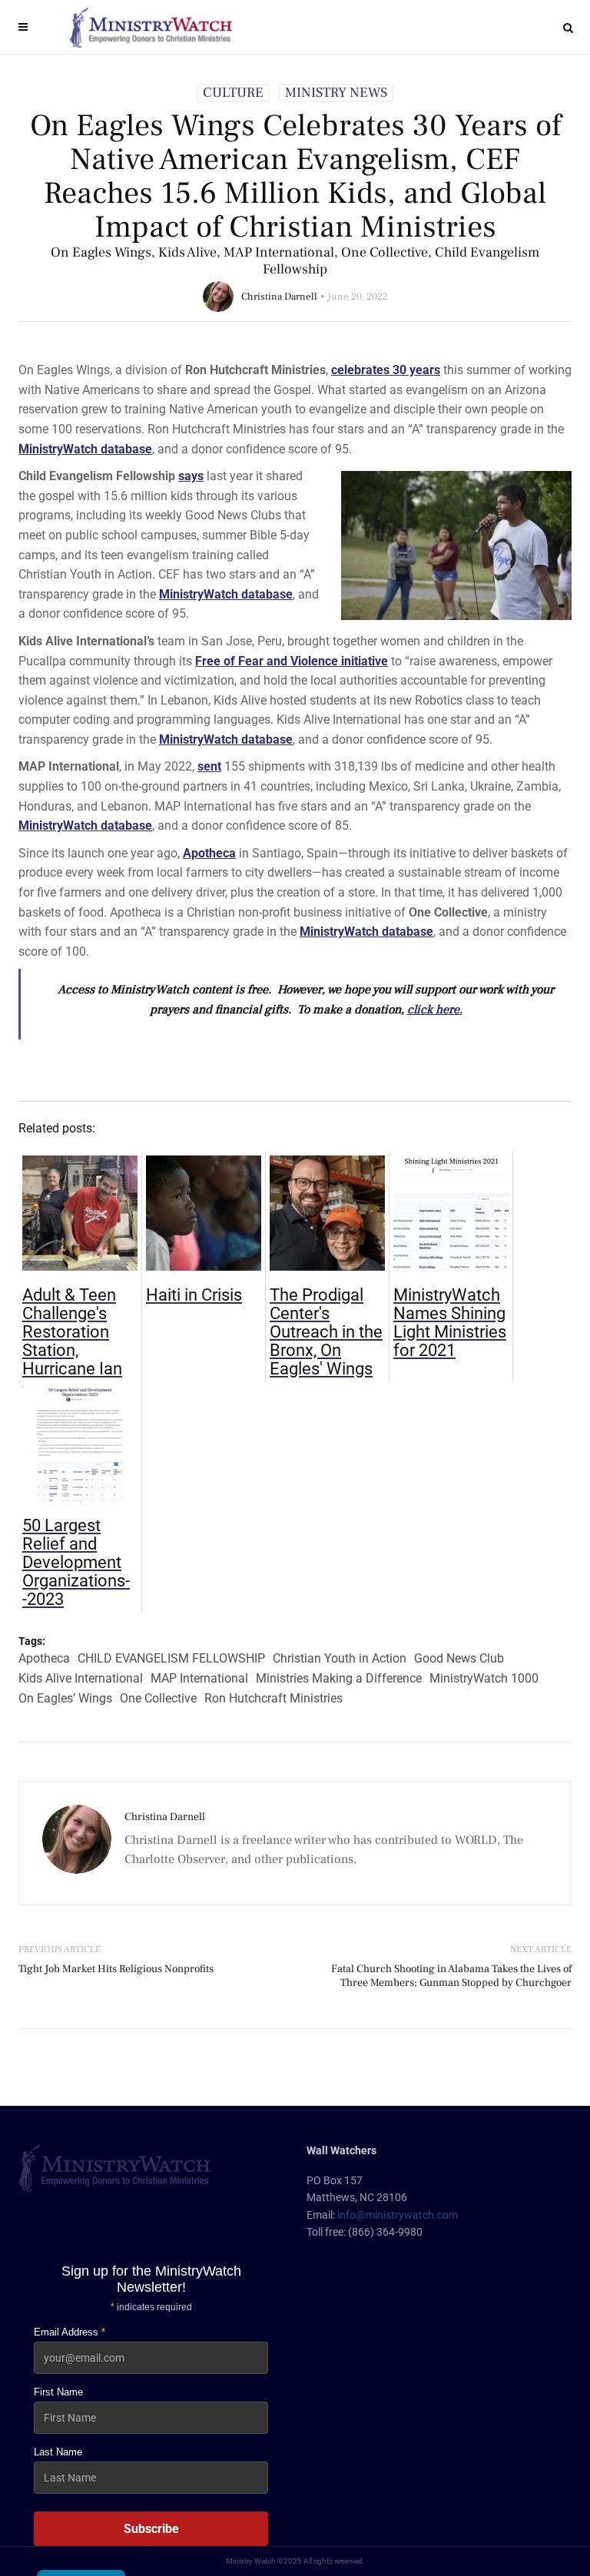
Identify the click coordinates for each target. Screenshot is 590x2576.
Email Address (70, 2332)
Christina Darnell (279, 297)
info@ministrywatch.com (398, 2215)
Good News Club (459, 1658)
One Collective (158, 1698)
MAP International (199, 1678)
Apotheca (44, 1658)
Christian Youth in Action (340, 1658)
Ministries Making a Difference (339, 1678)
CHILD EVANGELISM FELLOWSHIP (171, 1658)
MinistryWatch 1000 (484, 1678)
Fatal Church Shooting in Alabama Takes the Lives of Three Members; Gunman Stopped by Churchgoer (451, 1976)
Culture (233, 93)
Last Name (58, 2452)
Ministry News (336, 93)
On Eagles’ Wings (65, 1698)
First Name (58, 2392)
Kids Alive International (81, 1678)
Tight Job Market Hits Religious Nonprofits (116, 1969)
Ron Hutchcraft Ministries (273, 1698)
